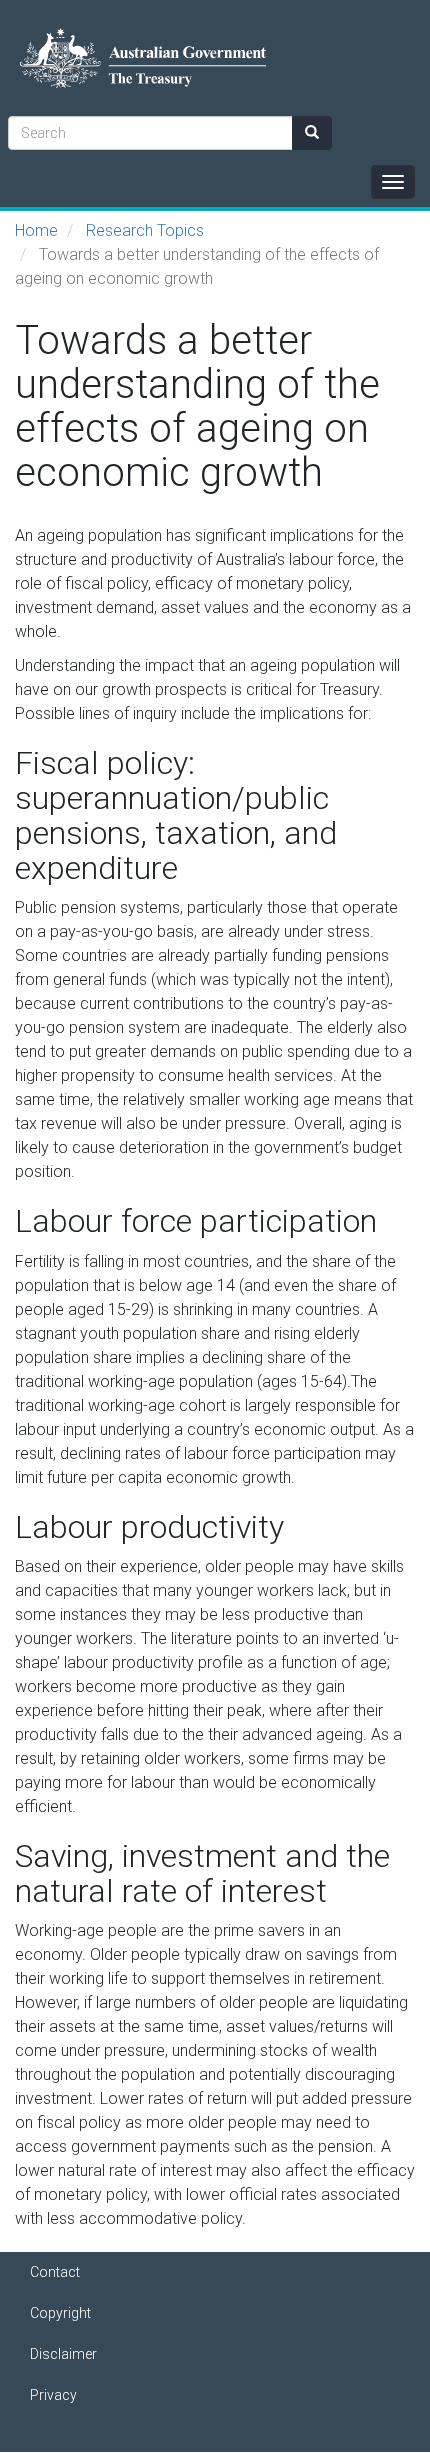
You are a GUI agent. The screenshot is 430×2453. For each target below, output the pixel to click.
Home (36, 230)
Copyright (60, 2313)
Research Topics (145, 230)
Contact (55, 2272)
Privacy (53, 2395)
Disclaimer (63, 2354)
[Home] (133, 58)
